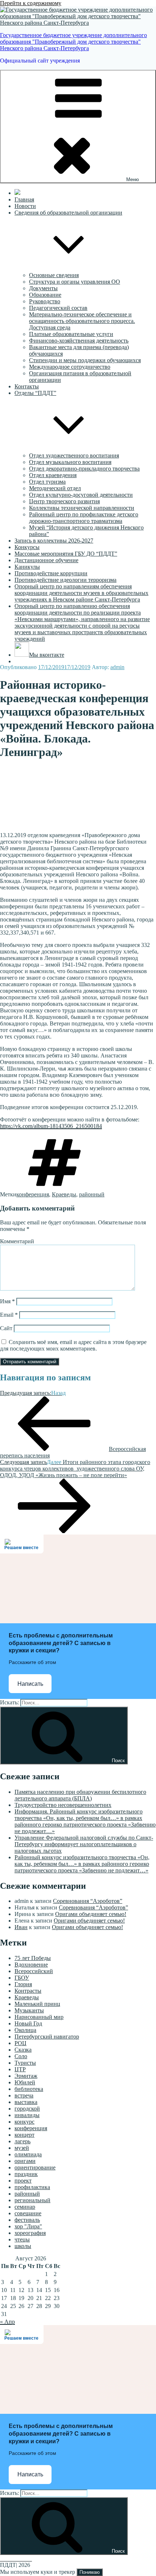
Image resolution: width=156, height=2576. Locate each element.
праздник (26, 2174)
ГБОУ (22, 1978)
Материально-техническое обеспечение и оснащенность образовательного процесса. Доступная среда (82, 321)
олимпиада (28, 2154)
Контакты (27, 386)
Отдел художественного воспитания (74, 455)
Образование (45, 295)
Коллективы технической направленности (82, 508)
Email (9, 1315)
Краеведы (64, 1194)
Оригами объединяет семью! (91, 1914)
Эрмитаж (26, 2076)
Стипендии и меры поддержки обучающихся (85, 360)
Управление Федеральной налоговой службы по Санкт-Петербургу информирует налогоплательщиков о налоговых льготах (84, 1844)
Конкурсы (27, 547)
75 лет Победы (33, 1958)
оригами (25, 2161)
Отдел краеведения (53, 475)
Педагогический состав (58, 308)
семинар (25, 2207)
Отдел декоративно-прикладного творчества (84, 469)
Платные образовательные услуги (71, 334)
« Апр (7, 2322)
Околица (25, 2030)
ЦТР (20, 2069)
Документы (43, 288)
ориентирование (35, 2167)
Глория (23, 1984)
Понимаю (90, 2572)
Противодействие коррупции (51, 573)
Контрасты (28, 1991)
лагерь (22, 2141)
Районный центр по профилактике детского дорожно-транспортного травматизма (84, 518)
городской (27, 2109)
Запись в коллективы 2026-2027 (54, 541)
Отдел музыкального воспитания (70, 462)
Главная (24, 199)
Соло (21, 2056)
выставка (26, 2102)
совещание (28, 2213)
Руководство (45, 301)
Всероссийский (34, 1971)
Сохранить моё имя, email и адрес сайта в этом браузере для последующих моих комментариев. (73, 1345)
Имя (7, 1301)
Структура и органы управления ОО (75, 282)
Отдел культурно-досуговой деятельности (81, 495)
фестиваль (27, 2220)
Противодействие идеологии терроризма (65, 580)
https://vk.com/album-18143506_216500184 (51, 1126)
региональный (32, 2200)
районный (92, 1194)
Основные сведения (54, 275)
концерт (24, 2135)
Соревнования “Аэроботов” (88, 1901)
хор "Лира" (28, 2226)
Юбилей (25, 2082)
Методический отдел (55, 488)
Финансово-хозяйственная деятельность (79, 341)
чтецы (22, 2239)
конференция (33, 1194)
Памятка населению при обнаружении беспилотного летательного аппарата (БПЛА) (80, 1795)
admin (117, 667)
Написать (30, 1684)
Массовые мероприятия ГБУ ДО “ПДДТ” (66, 554)
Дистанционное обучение (46, 560)
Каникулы (27, 567)
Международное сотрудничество (70, 367)
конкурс (24, 2122)
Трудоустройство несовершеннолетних (63, 1805)
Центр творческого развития (64, 501)
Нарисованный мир (39, 2017)
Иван (21, 1927)
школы (23, 2246)
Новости (25, 206)
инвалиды (27, 2115)
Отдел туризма (47, 482)
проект (23, 2181)
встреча (24, 2095)
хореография (30, 2233)
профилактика (32, 2187)
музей (22, 2148)
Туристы (25, 2063)
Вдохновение (31, 1965)
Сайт (6, 1328)
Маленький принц (37, 2004)
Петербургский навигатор (47, 2037)
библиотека (29, 2089)
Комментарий (17, 1241)
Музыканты (29, 2010)
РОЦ (20, 2043)
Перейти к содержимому (31, 3)
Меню (133, 179)
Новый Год (28, 2023)
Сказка (23, 2050)
